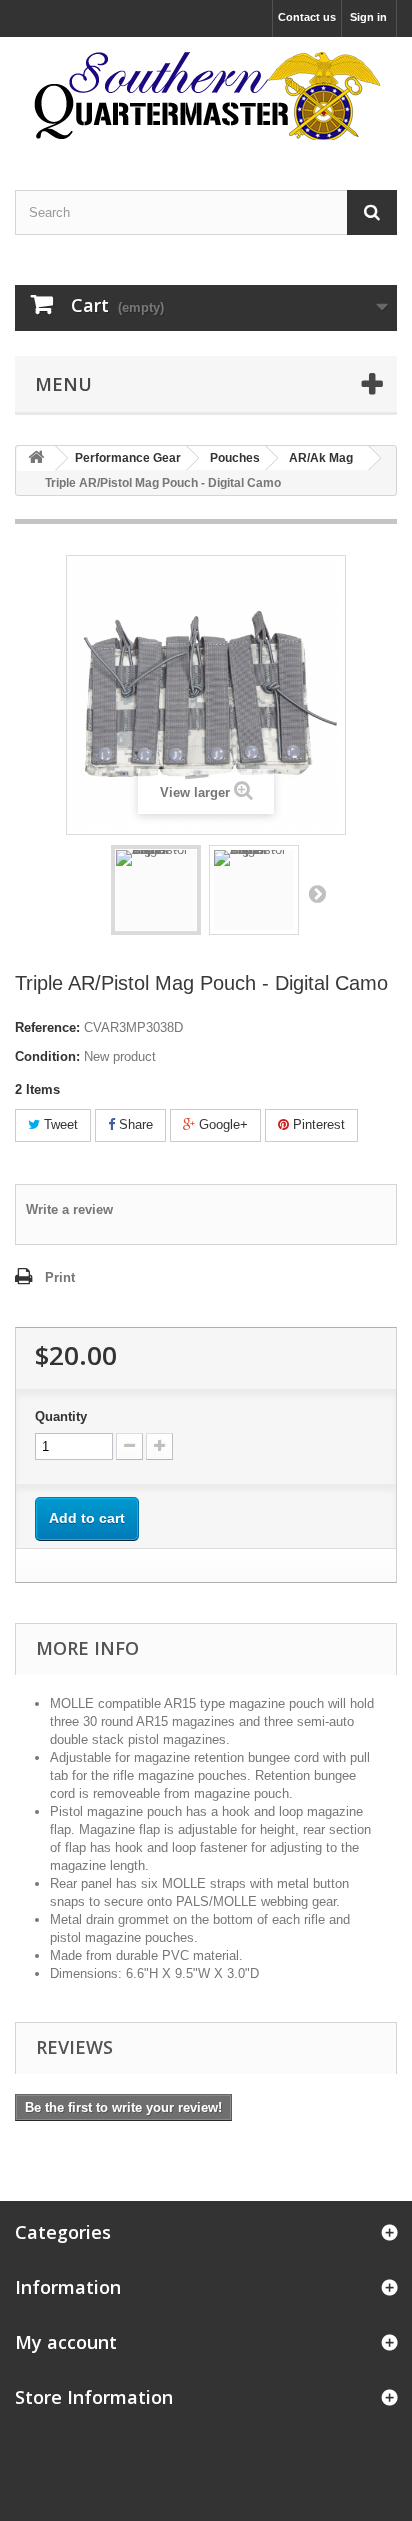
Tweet (59, 1124)
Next (317, 893)
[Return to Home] (36, 458)
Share (134, 1124)
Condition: (47, 1056)
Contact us (307, 17)
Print (60, 1277)
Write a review (69, 1209)
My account (66, 2342)
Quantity (61, 1416)
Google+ (221, 1124)
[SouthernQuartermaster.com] (206, 96)
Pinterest (317, 1124)
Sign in (368, 17)
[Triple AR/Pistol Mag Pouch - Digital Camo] (156, 890)
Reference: (47, 1027)
